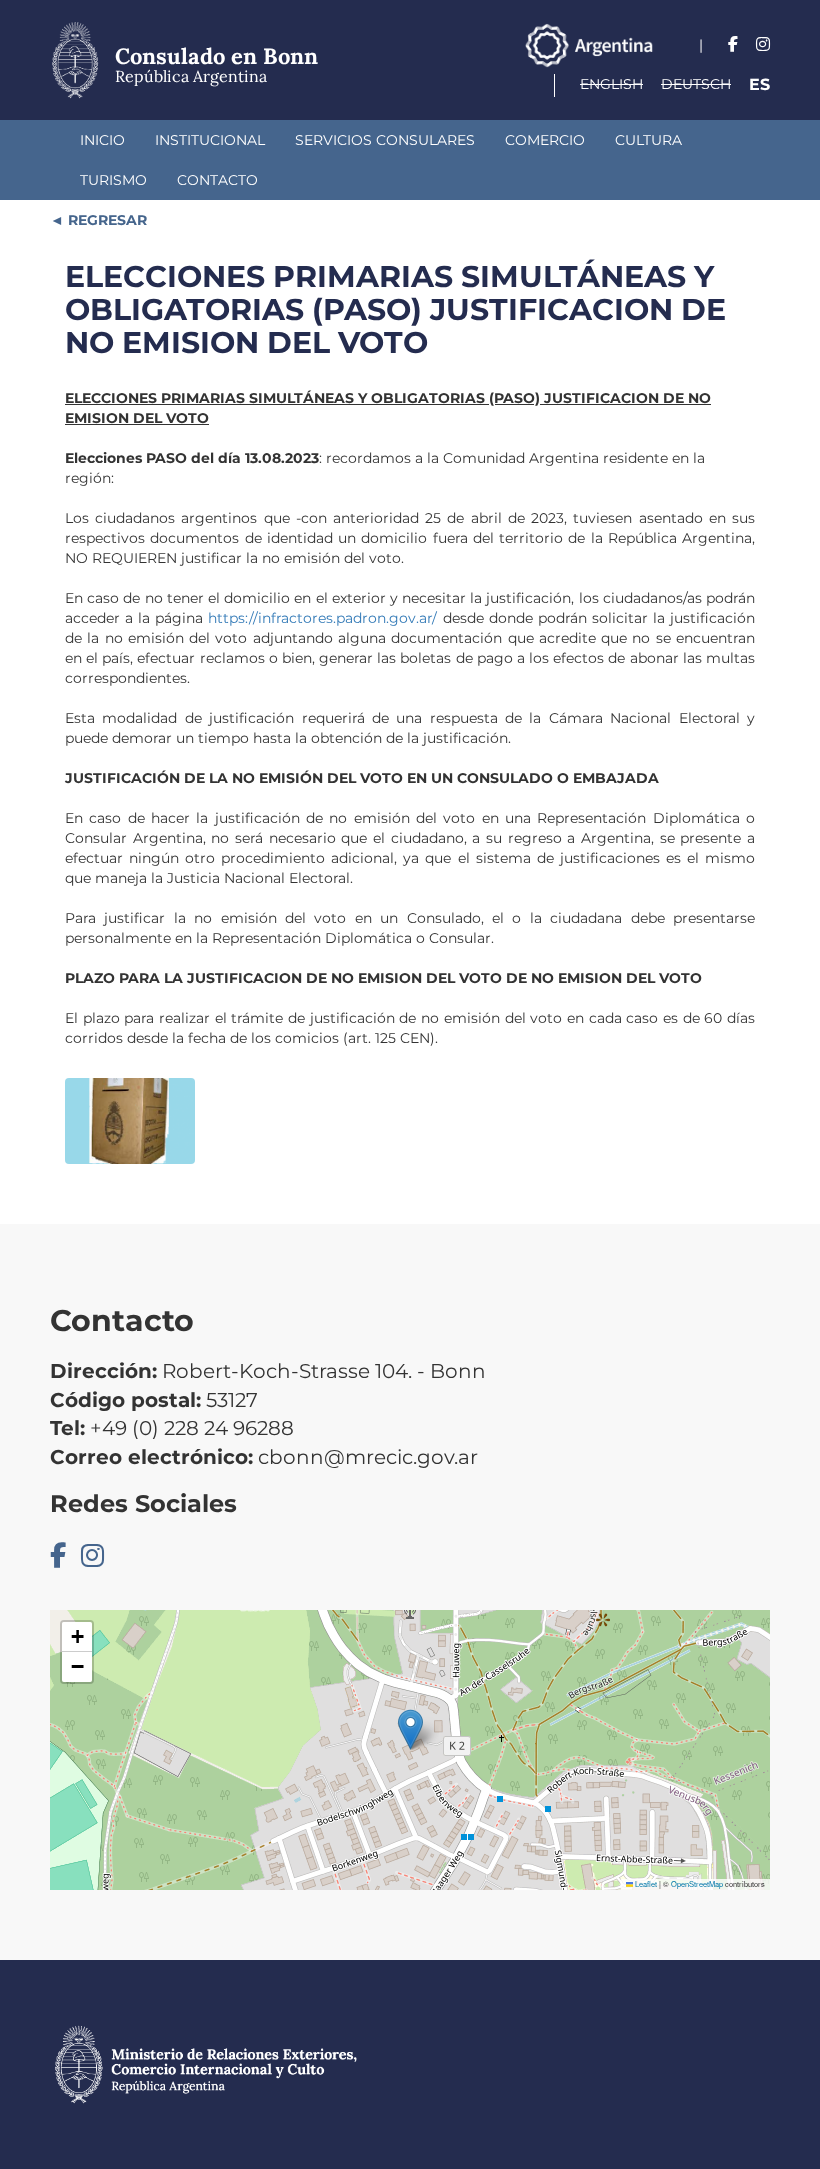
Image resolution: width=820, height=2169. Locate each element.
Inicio (102, 140)
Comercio (545, 140)
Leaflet (645, 1883)
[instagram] (763, 44)
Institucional (210, 140)
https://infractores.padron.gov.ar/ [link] (322, 618)
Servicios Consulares (385, 140)
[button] (410, 1729)
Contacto (217, 180)
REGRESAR (105, 220)
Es (759, 84)
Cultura (648, 140)
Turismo (113, 180)
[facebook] (733, 44)
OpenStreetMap (697, 1883)
